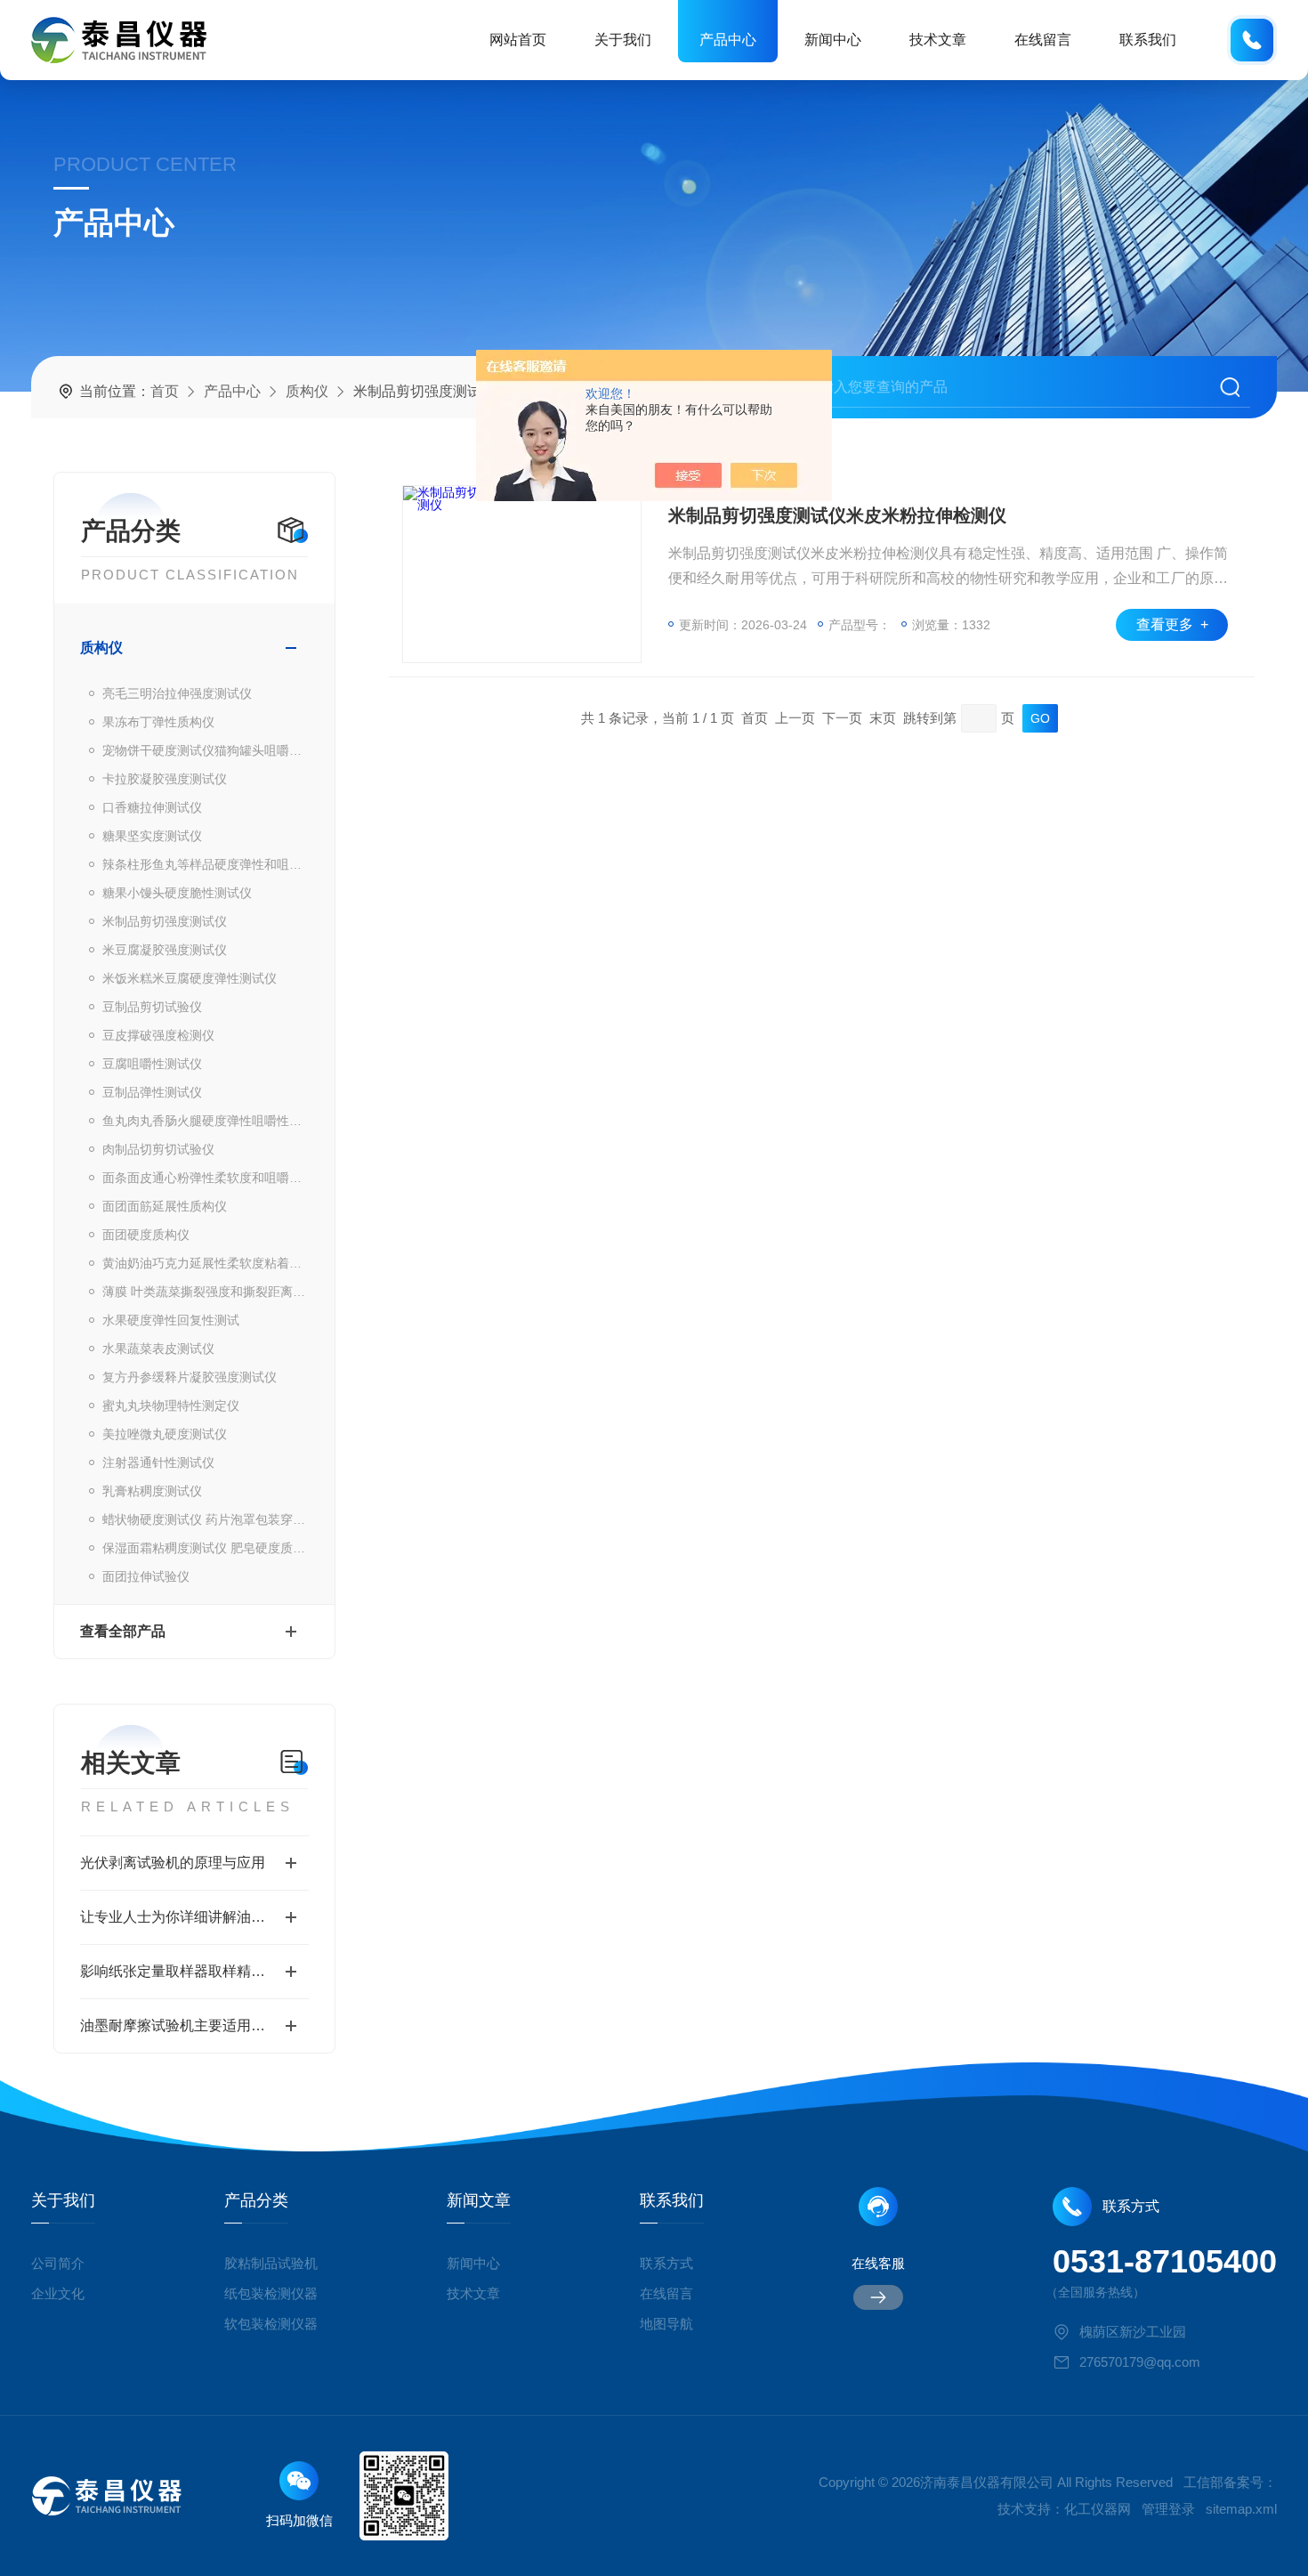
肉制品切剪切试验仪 (158, 1149)
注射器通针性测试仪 (158, 1462)
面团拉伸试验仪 (146, 1576)
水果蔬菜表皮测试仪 (158, 1349)
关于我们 (623, 40)
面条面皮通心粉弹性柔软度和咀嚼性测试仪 (206, 1178)
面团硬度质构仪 (146, 1235)
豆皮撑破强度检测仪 (158, 1035)
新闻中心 (833, 40)
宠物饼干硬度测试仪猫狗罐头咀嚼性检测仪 (206, 750)
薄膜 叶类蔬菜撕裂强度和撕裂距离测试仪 (206, 1292)
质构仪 (307, 391)
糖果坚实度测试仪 (152, 836)
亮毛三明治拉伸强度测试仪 (177, 693)
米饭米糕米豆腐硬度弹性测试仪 (190, 978)
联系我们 (1148, 40)
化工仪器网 (1098, 2509)
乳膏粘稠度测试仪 (152, 1491)
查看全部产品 (123, 1631)
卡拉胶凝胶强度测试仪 (165, 779)
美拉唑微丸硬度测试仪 (165, 1434)
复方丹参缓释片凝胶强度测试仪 (190, 1377)
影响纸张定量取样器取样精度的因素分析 (194, 1971)
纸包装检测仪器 (271, 2293)
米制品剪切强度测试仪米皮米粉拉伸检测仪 (837, 515)
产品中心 (728, 40)
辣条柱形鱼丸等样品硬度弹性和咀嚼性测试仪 (206, 864)
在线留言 (1043, 40)
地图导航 (666, 2324)
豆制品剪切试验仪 (152, 1007)
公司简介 (58, 2263)
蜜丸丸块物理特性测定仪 (171, 1405)
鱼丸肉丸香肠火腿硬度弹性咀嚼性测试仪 (206, 1121)
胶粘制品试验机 (271, 2263)
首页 (165, 391)
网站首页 (518, 40)
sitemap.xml (1241, 2509)
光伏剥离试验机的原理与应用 (173, 1863)
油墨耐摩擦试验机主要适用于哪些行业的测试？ (194, 2025)
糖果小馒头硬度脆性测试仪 (177, 893)
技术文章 (938, 40)
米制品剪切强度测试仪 (165, 921)
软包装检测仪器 (271, 2324)
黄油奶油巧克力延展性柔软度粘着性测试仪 (206, 1263)
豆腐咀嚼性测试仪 (152, 1064)
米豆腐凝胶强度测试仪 (165, 950)
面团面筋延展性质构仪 (165, 1206)
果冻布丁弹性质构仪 (158, 722)
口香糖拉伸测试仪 (152, 807)
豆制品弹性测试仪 (152, 1092)
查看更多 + (1172, 624)
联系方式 (666, 2263)
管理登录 (1168, 2509)
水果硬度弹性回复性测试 (171, 1320)
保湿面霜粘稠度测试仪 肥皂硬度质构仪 (206, 1548)
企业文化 (58, 2293)
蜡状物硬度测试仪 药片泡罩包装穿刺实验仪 (206, 1519)
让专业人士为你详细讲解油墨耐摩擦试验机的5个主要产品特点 (194, 1917)
